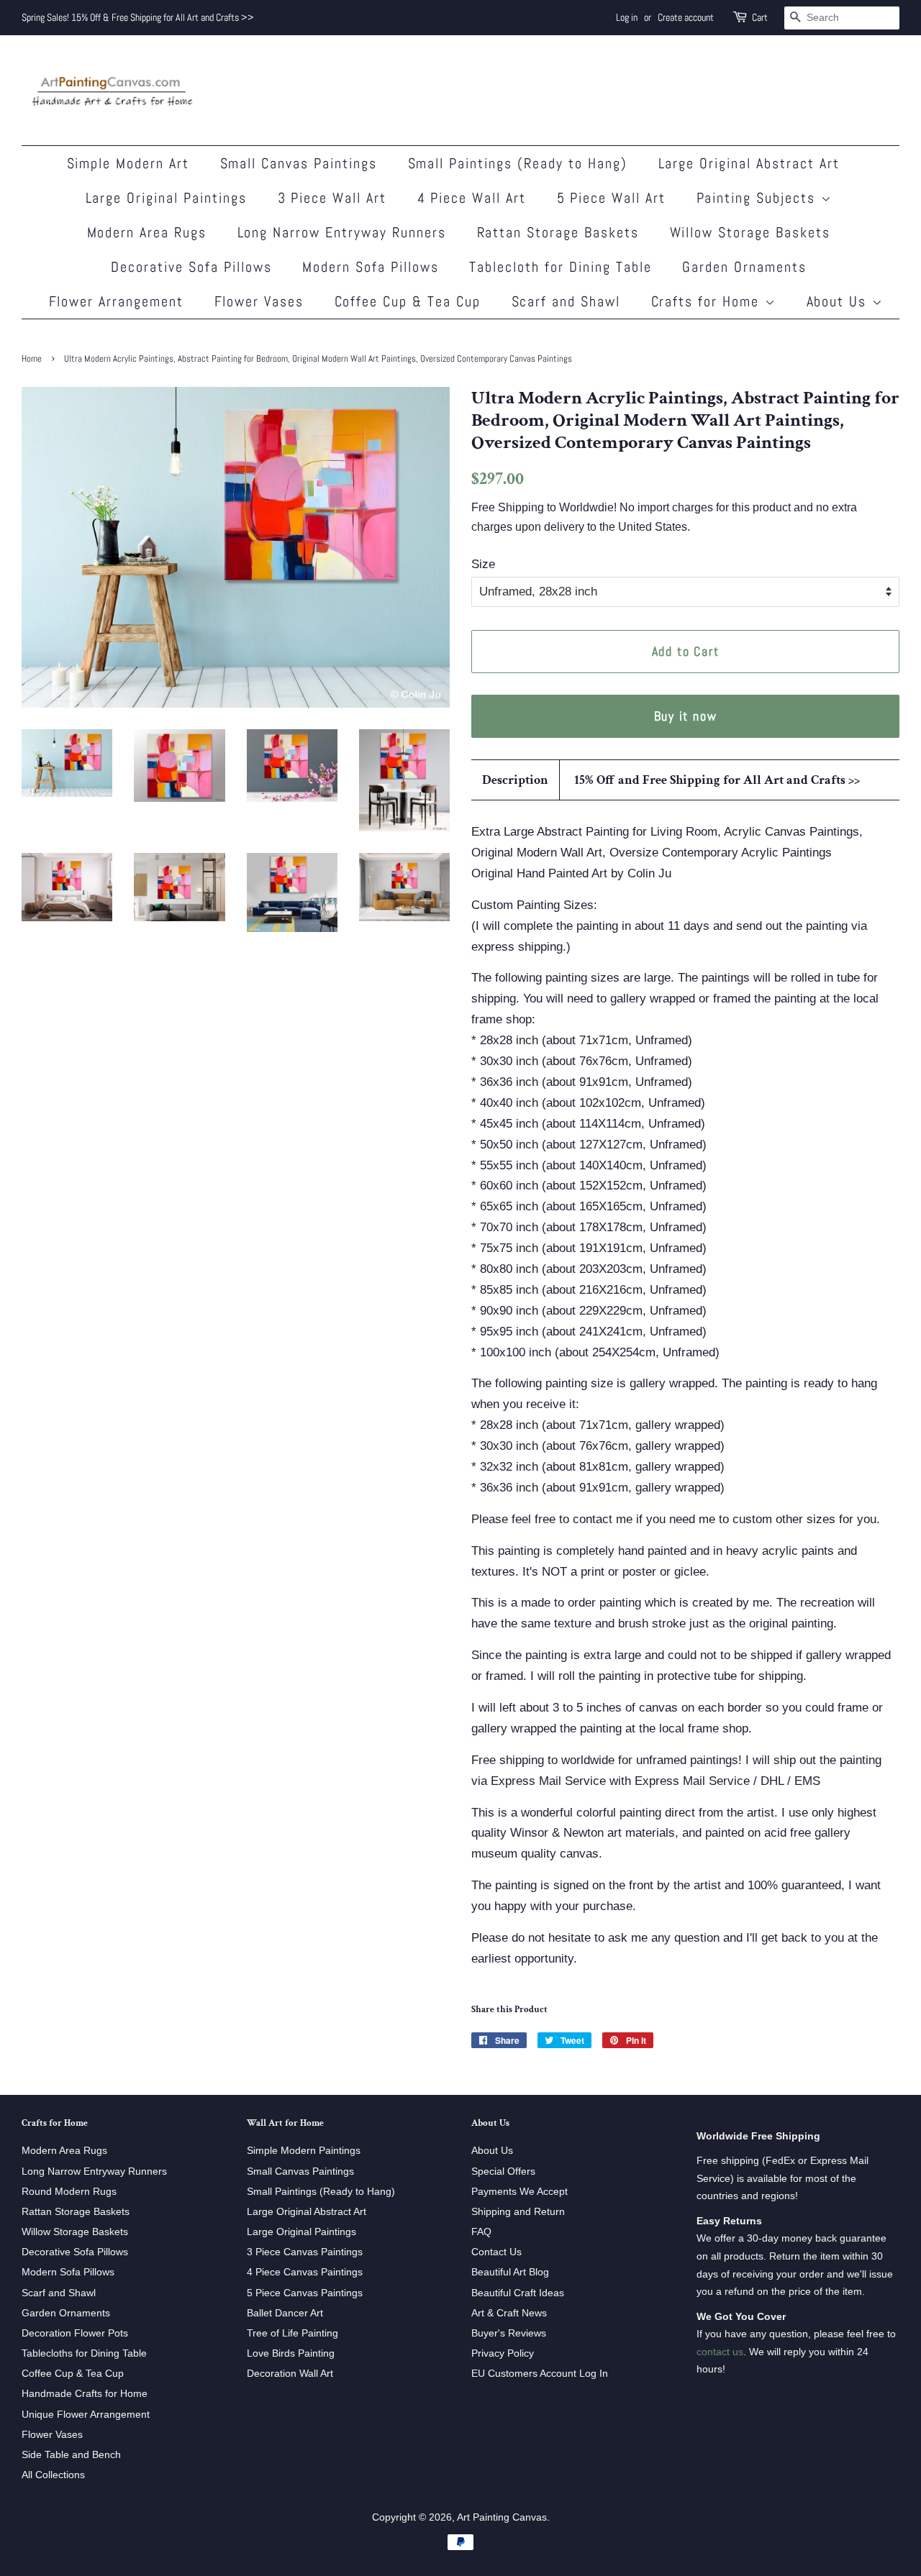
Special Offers (503, 2171)
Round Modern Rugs (69, 2191)
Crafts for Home (708, 301)
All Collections (53, 2475)
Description (515, 780)
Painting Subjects (759, 198)
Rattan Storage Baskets (558, 232)
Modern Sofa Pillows (371, 267)
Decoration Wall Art (290, 2373)
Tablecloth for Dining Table (561, 267)
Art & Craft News (509, 2313)
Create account (686, 17)
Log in (627, 17)
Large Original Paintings (167, 198)
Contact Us (496, 2252)
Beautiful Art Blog (510, 2272)
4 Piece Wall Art (472, 198)
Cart (760, 17)
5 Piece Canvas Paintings (305, 2293)
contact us (720, 2352)
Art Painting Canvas (502, 2517)
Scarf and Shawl (566, 301)
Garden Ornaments (744, 267)
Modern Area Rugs (147, 232)
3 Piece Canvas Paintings (305, 2252)
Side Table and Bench (71, 2454)
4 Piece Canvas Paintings (305, 2272)
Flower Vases (259, 301)
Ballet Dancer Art (285, 2313)
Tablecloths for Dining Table (84, 2353)
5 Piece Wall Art (612, 198)
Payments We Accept (520, 2191)
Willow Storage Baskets (750, 232)
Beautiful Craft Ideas (518, 2293)
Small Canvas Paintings (299, 163)
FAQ (481, 2232)
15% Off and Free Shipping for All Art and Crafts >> (717, 780)
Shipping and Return (518, 2211)
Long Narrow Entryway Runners (342, 232)
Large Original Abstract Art (749, 163)
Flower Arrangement (117, 301)
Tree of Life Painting (292, 2333)
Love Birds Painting (291, 2353)
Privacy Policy (503, 2353)
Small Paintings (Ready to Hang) (518, 163)
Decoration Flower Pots (75, 2333)
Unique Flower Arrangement (86, 2414)
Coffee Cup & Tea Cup (408, 301)
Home (32, 359)
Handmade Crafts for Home (85, 2393)
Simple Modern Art (128, 163)
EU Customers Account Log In (540, 2373)
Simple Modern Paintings (304, 2150)
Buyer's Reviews (509, 2333)
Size (483, 564)
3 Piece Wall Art (332, 198)
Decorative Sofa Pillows (191, 267)
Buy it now (686, 716)
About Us (839, 301)
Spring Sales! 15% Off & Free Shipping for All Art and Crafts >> (138, 17)
